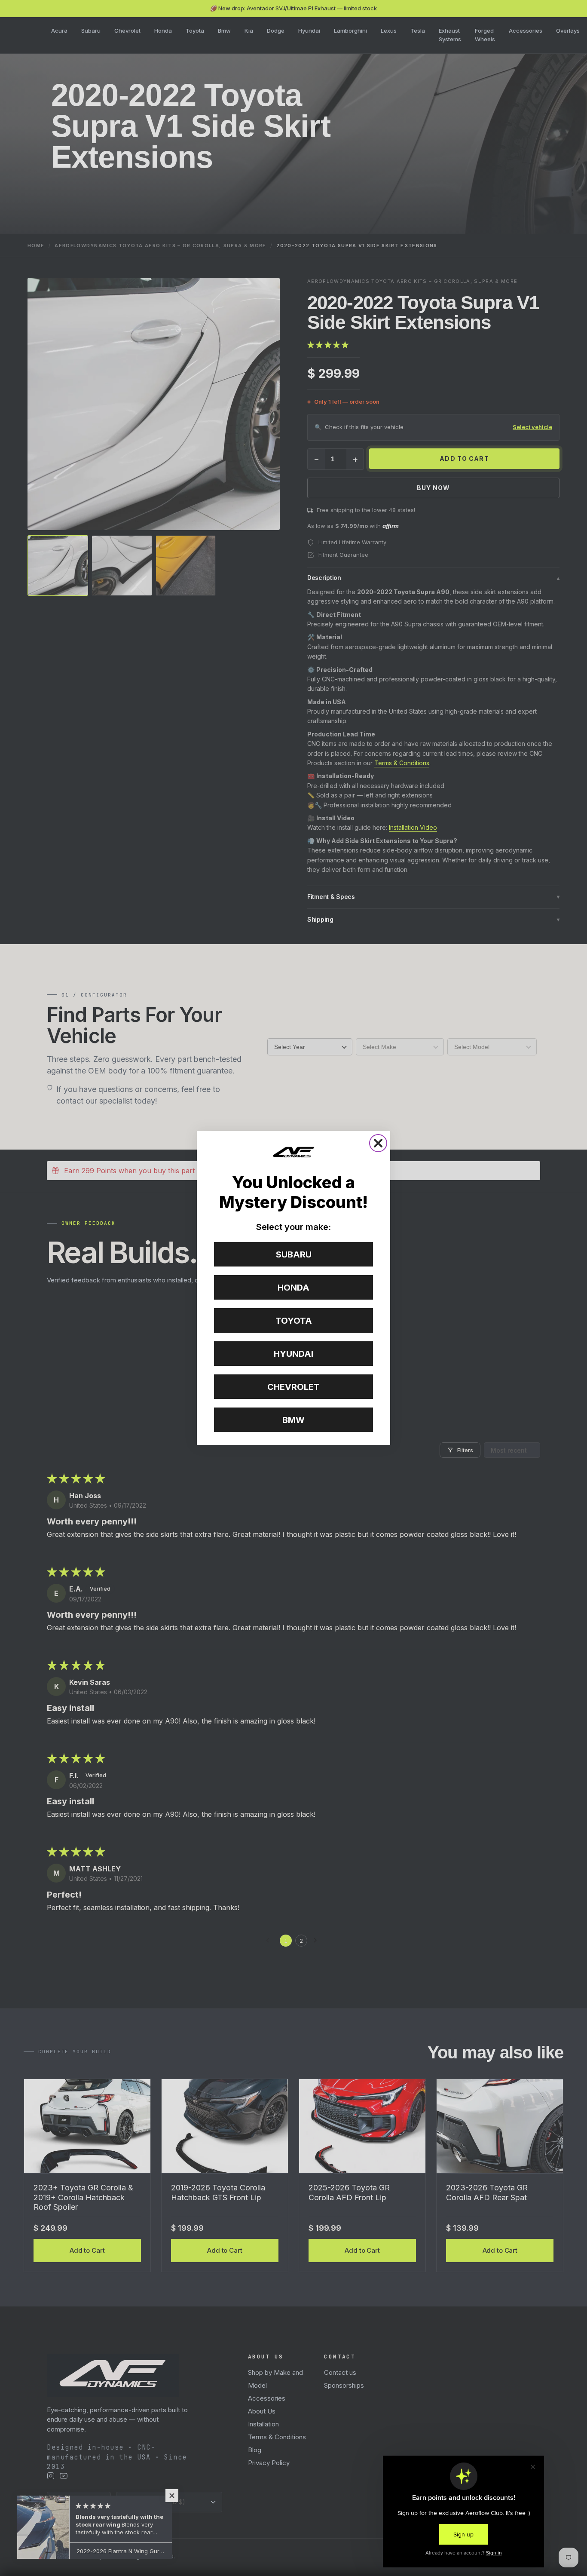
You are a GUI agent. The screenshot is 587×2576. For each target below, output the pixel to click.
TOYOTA (294, 1321)
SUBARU (294, 1254)
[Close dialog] (378, 1143)
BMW (293, 1420)
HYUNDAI (293, 1354)
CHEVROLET (293, 1387)
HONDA (293, 1288)
